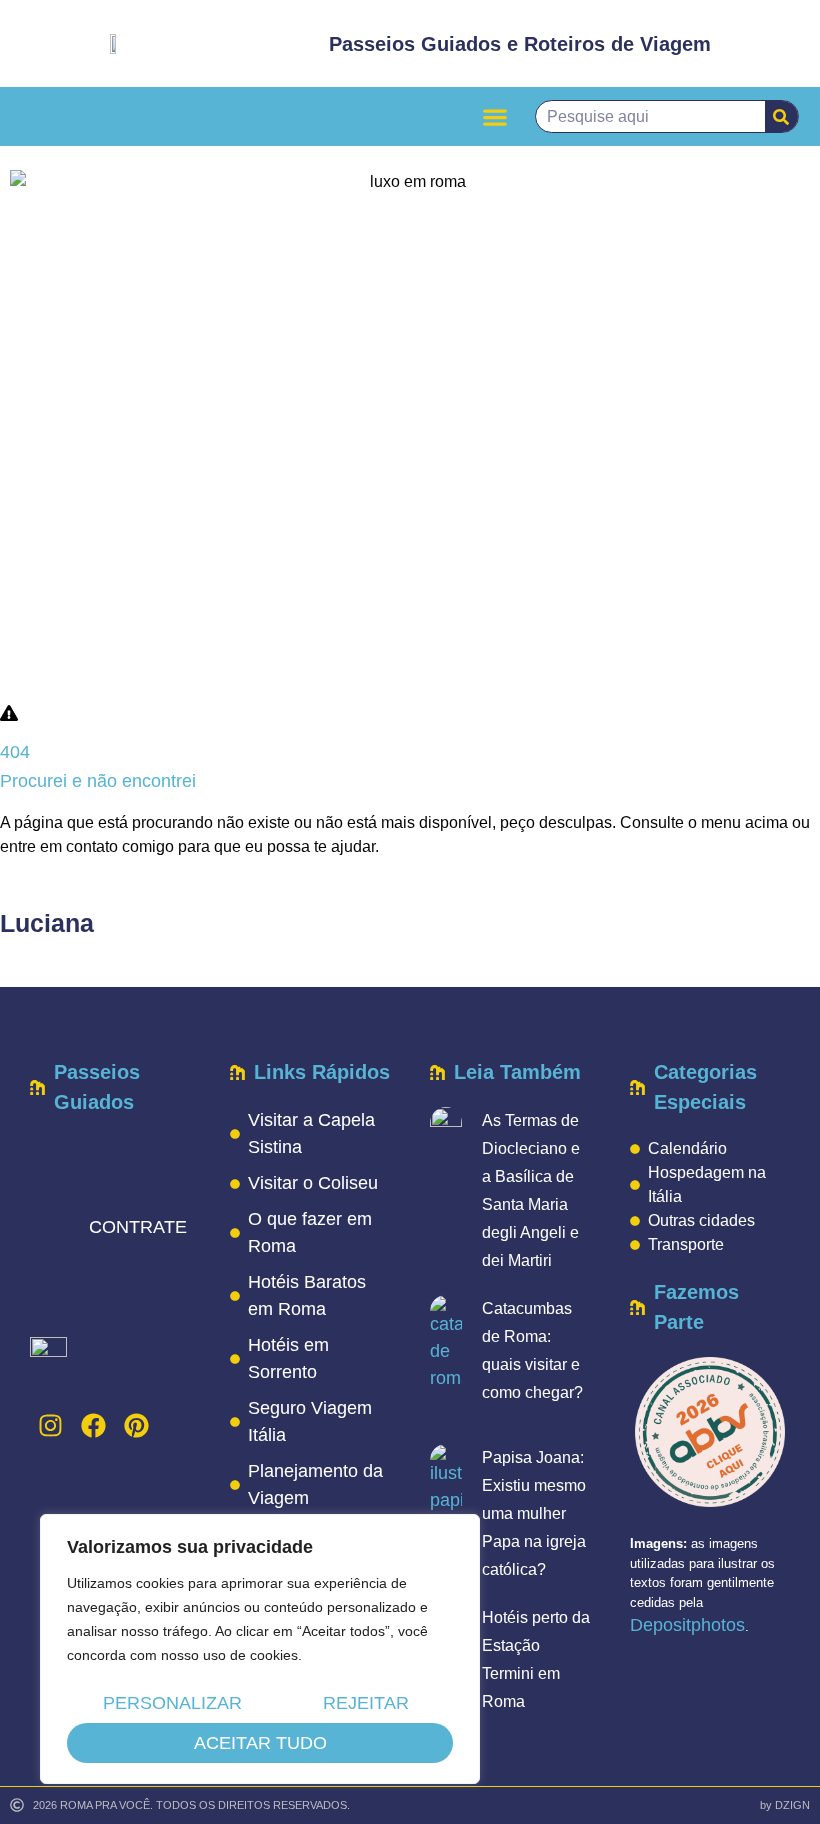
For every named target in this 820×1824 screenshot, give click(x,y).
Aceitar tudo (260, 1743)
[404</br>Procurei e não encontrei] (9, 713)
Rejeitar (366, 1703)
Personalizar (172, 1703)
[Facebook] (93, 1426)
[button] (495, 116)
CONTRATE (138, 1227)
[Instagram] (50, 1426)
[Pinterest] (136, 1426)
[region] (260, 1649)
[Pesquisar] (781, 116)
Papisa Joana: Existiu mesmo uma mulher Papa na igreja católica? (534, 1513)
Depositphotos (687, 1625)
